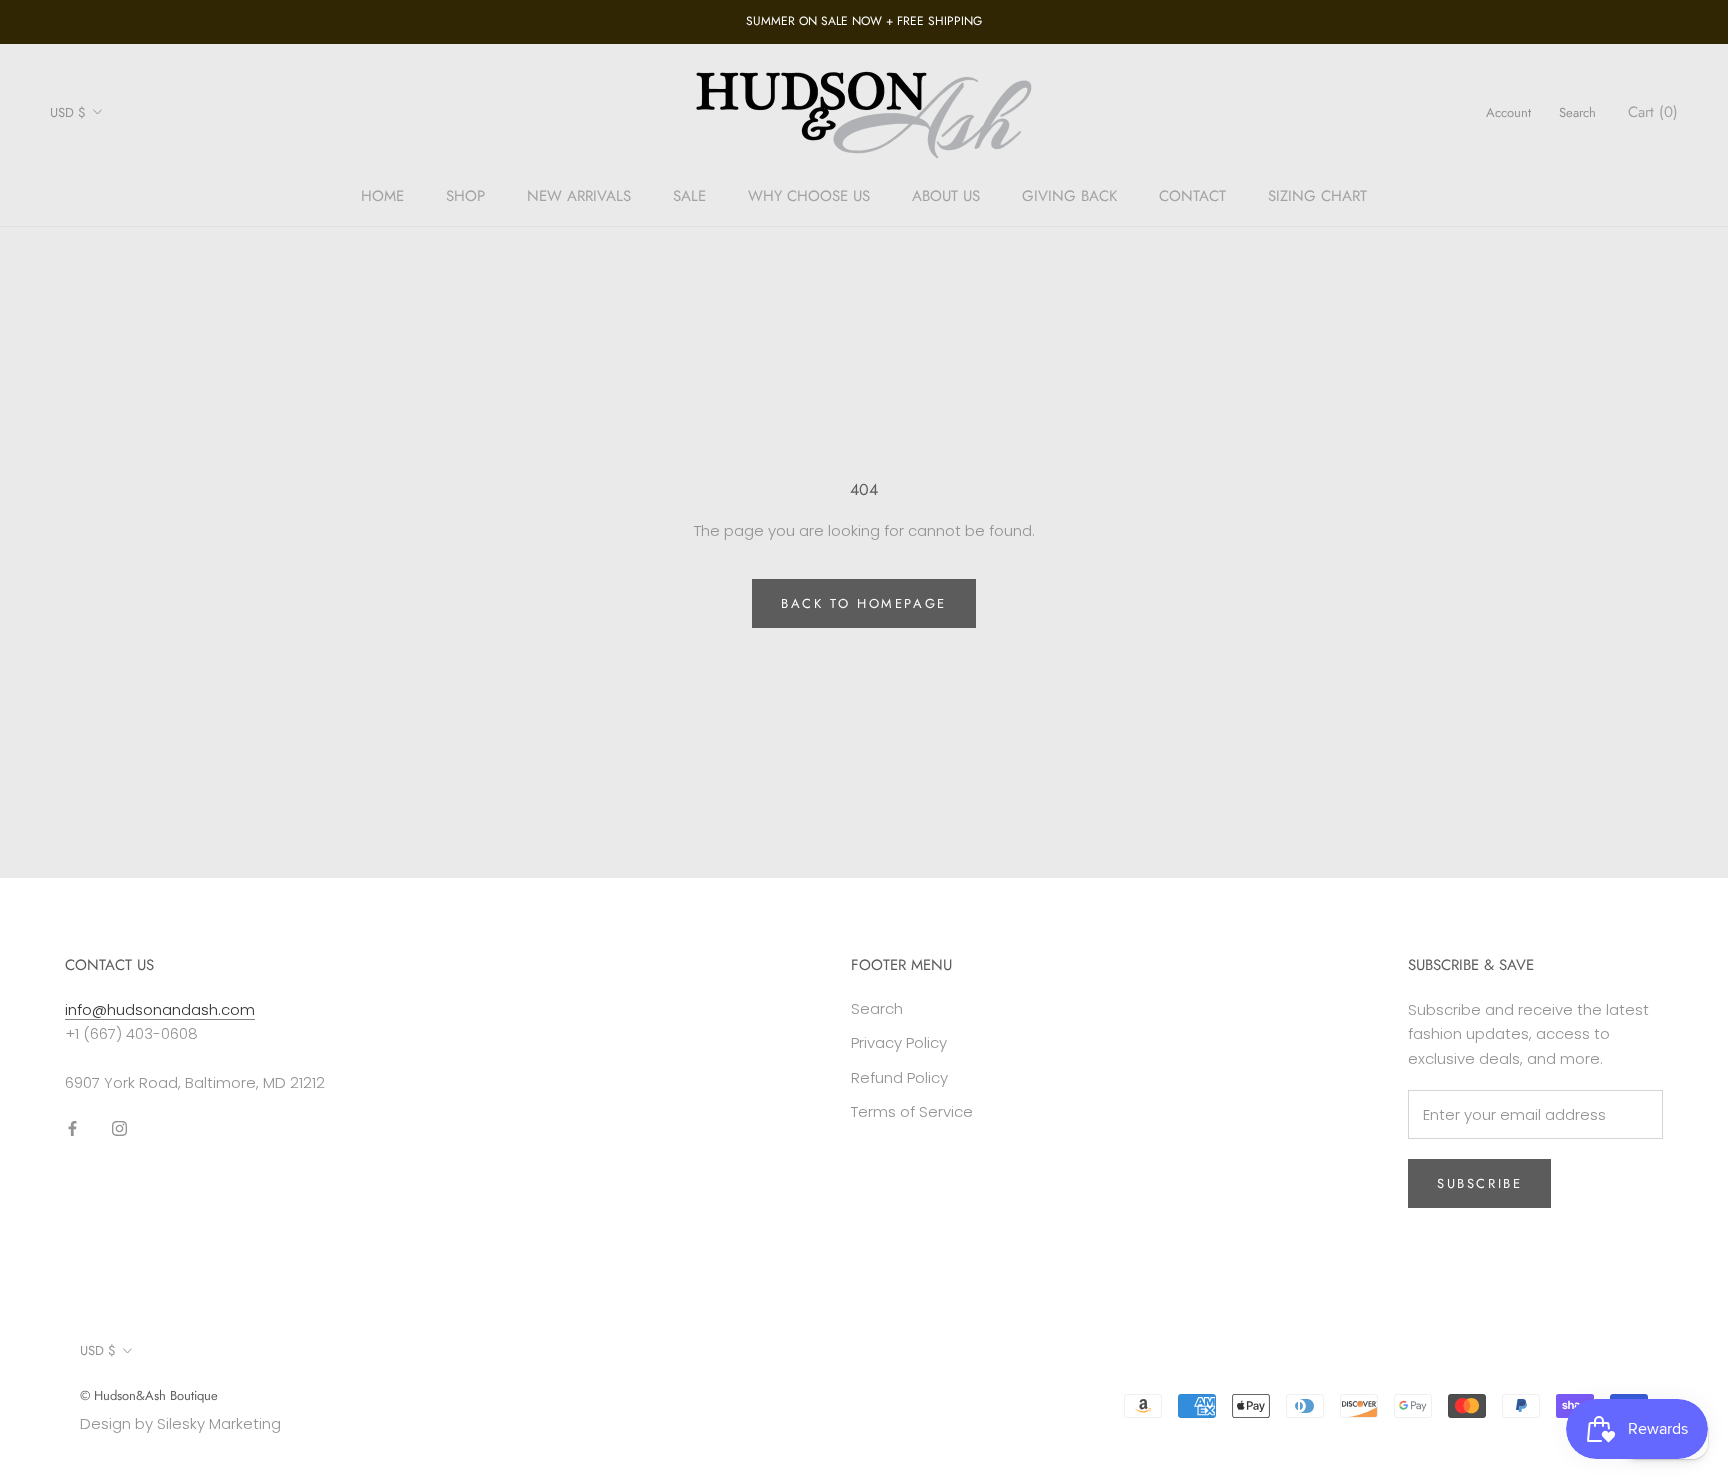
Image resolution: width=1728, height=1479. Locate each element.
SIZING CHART (1317, 196)
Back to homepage (864, 603)
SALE (689, 196)
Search (1577, 112)
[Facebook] (72, 1128)
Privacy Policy (899, 1042)
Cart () (1653, 112)
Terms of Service (912, 1111)
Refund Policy (899, 1077)
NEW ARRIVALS (579, 196)
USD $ (68, 112)
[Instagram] (119, 1128)
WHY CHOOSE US (809, 196)
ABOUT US (946, 196)
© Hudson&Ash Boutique (149, 1395)
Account (1508, 112)
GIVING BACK (1069, 196)
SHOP (465, 196)
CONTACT (1192, 196)
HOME (382, 196)
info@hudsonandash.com (160, 1009)
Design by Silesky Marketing (180, 1423)
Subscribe (1479, 1183)
